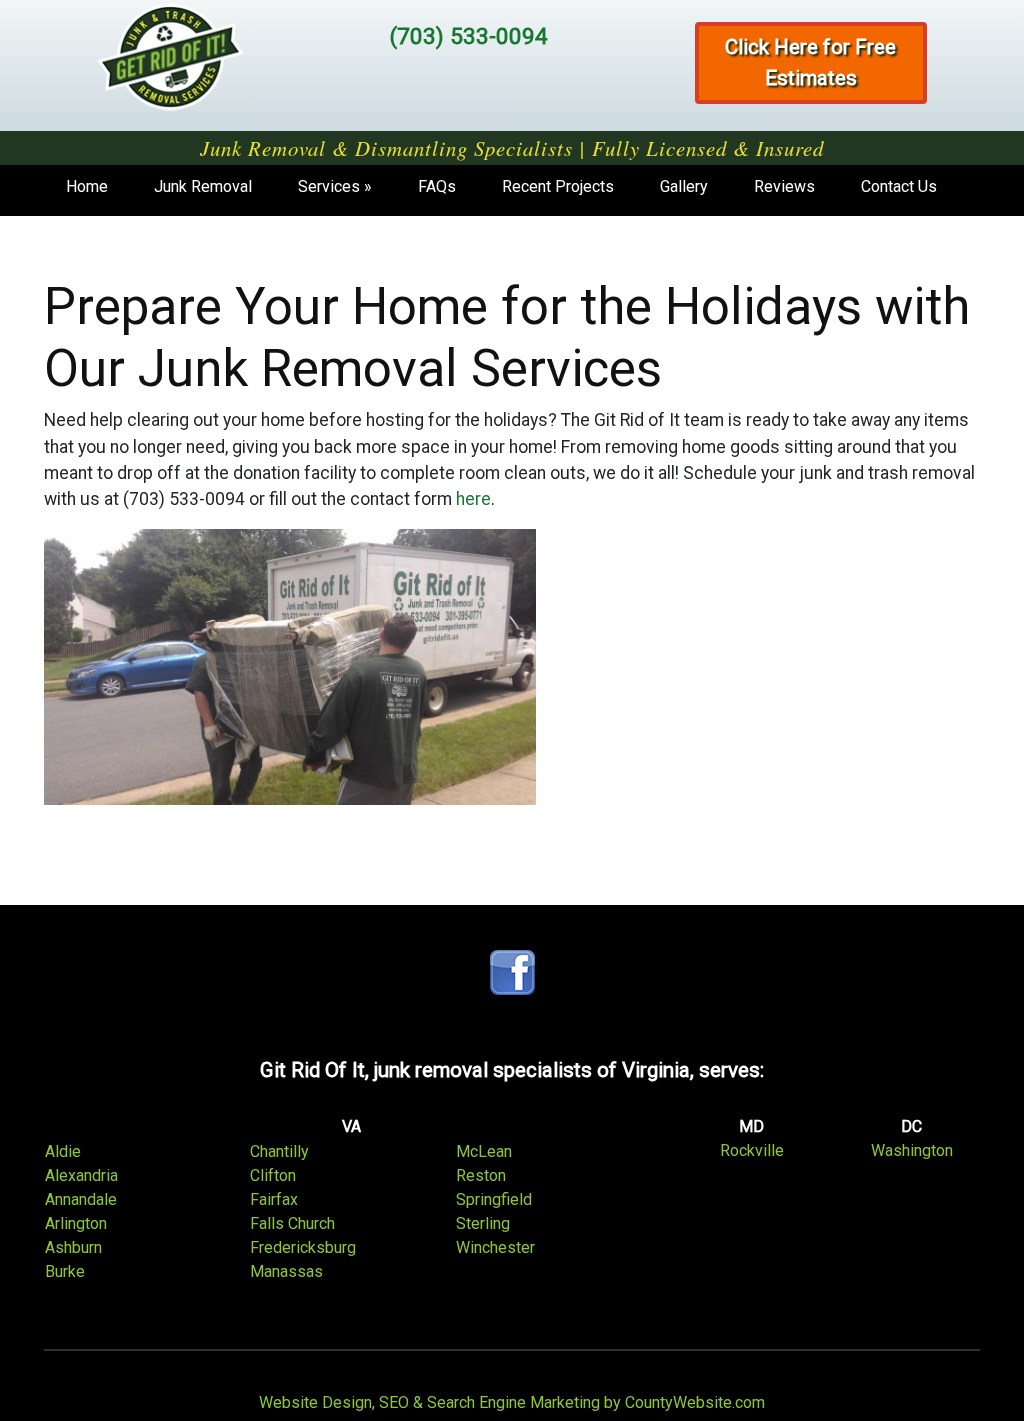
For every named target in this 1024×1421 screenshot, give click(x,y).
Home (87, 186)
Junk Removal (203, 186)
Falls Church (292, 1223)
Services (329, 186)
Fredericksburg (303, 1247)
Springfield (494, 1199)
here (473, 499)
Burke (65, 1271)
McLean (484, 1151)
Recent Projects (558, 186)
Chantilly (279, 1151)
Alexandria (81, 1175)
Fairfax (274, 1199)
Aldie (63, 1151)
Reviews (784, 186)
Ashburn (73, 1247)
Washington (912, 1150)
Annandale (81, 1199)
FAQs (437, 186)
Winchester (495, 1247)
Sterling (483, 1223)
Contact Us (899, 186)
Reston (481, 1175)
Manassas (286, 1271)
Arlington (76, 1223)
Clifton (273, 1175)
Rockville (752, 1150)
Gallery (684, 186)
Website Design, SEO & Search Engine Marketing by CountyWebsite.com (512, 1402)
